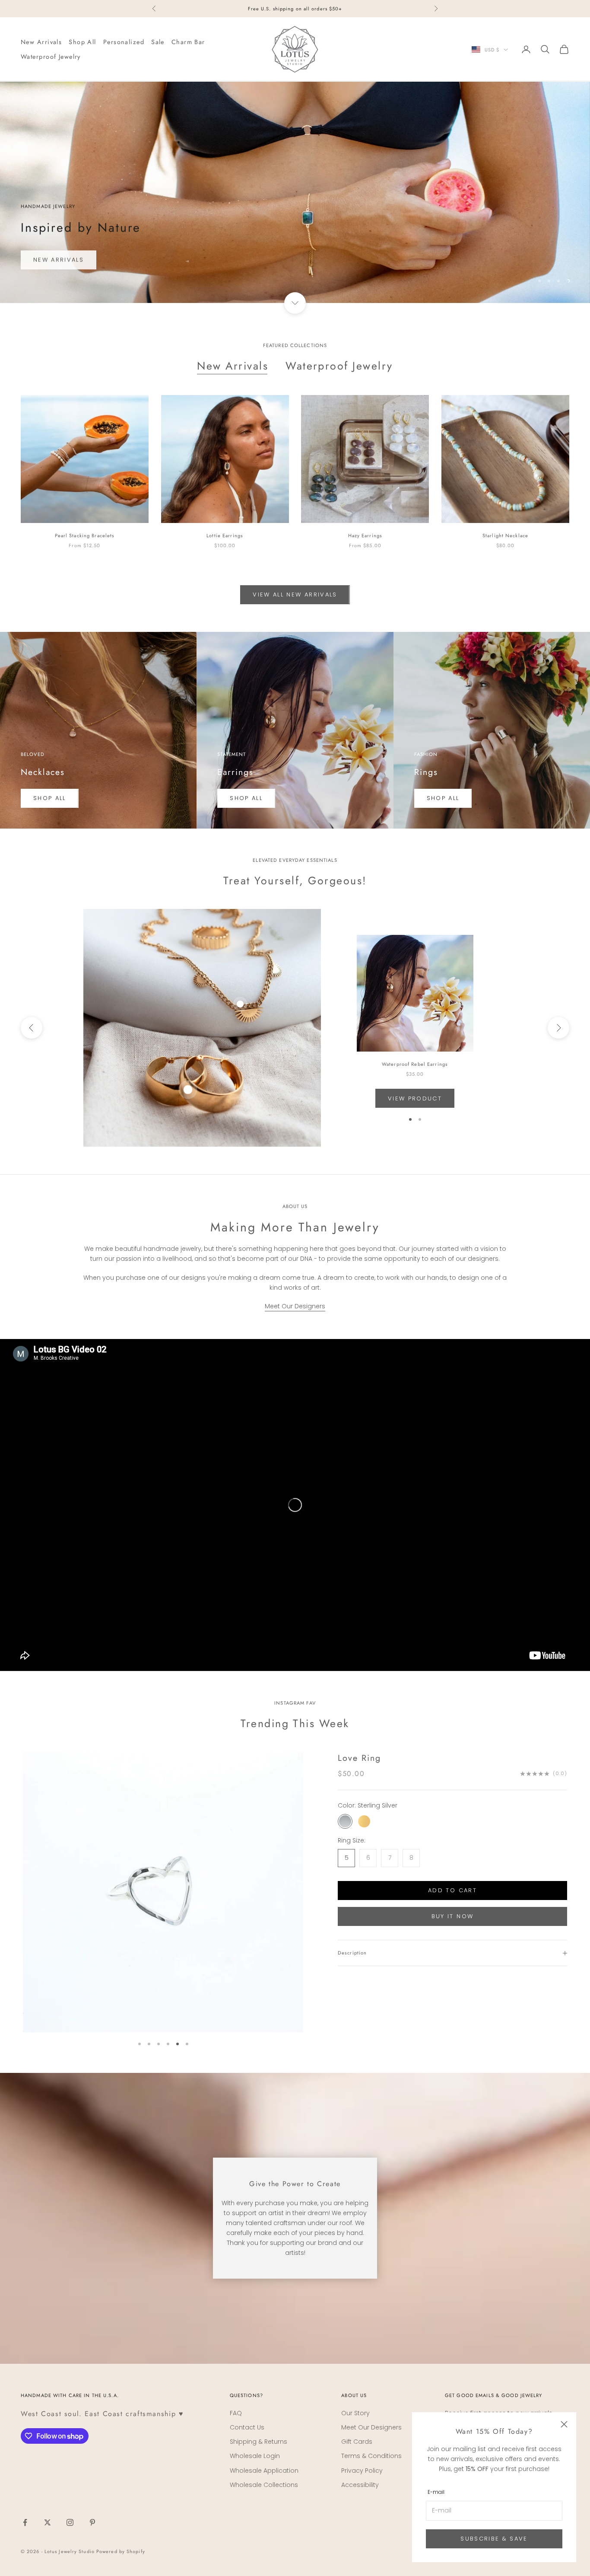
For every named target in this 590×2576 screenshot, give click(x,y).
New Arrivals (41, 42)
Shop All (82, 42)
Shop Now (53, 259)
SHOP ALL (50, 798)
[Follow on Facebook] (25, 2522)
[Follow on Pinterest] (92, 2522)
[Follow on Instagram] (70, 2522)
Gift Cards (357, 2442)
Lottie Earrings (225, 536)
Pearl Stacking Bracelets (85, 536)
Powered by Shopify (121, 2551)
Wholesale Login (255, 2456)
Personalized (124, 42)
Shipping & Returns (259, 2442)
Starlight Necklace (505, 536)
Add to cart (452, 1890)
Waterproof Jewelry (51, 57)
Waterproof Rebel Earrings (415, 1064)
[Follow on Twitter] (48, 2522)
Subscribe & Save (494, 2539)
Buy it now (452, 1916)
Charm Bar (188, 42)
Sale (158, 42)
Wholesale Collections (264, 2485)
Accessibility (360, 2485)
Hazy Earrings (365, 536)
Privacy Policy (362, 2471)
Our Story (355, 2413)
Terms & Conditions (371, 2456)
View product (415, 1098)
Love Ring (359, 1758)
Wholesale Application (264, 2471)
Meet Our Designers (295, 1306)
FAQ (236, 2413)
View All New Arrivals (295, 595)
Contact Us (247, 2427)
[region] (295, 192)
